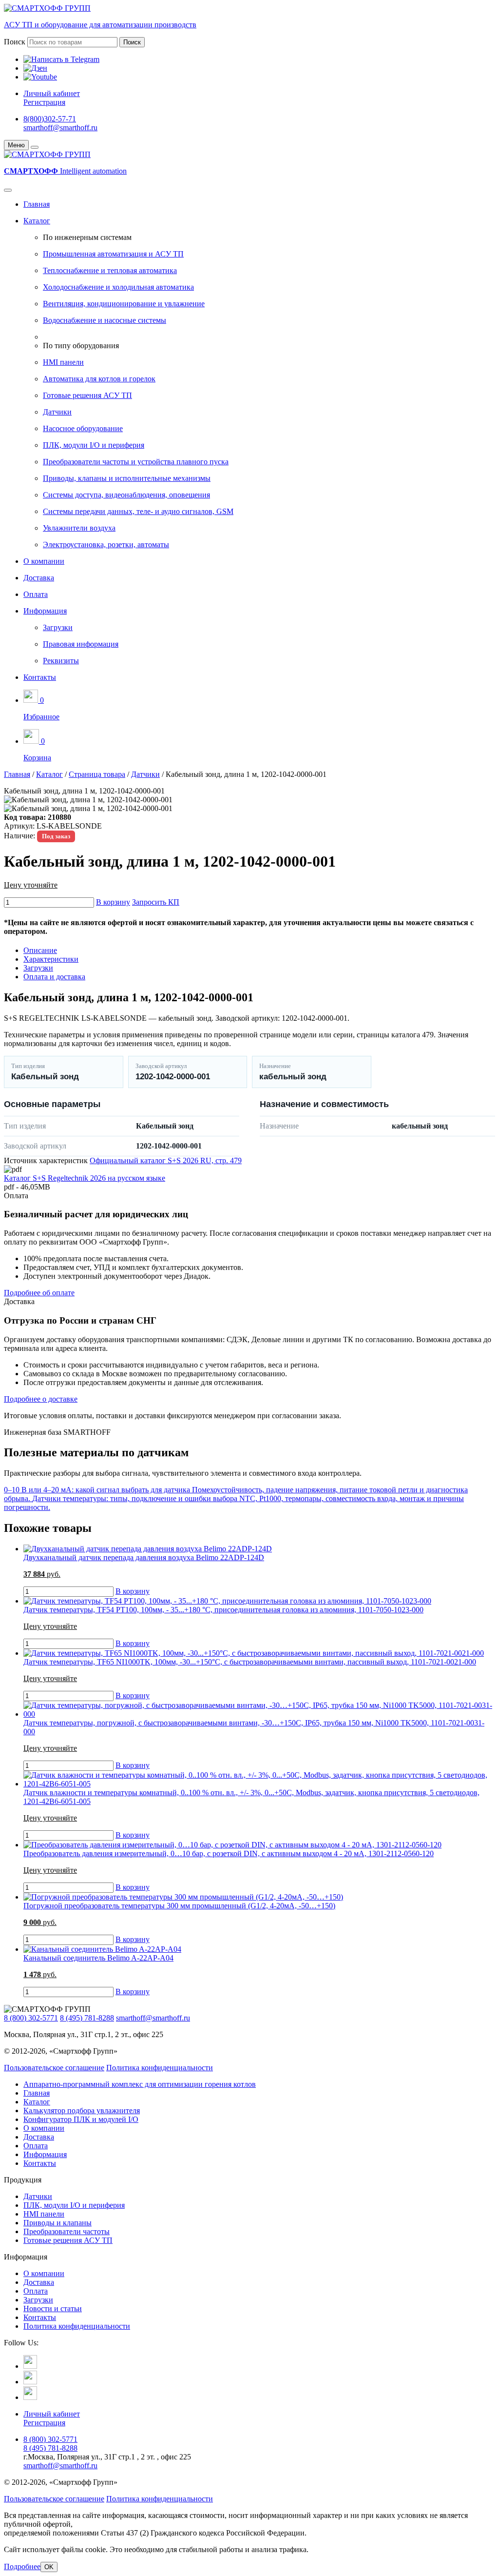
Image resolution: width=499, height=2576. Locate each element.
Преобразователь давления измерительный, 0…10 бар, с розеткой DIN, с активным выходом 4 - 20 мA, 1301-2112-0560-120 (229, 1853)
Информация (45, 611)
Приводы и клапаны (58, 2223)
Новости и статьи (53, 2308)
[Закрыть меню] (35, 147)
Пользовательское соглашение (54, 2068)
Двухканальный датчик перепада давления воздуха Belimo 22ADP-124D (144, 1557)
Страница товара (97, 774)
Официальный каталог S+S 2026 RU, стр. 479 (166, 1160)
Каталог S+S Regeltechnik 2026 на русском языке (85, 1178)
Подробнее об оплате (39, 1293)
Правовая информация (81, 644)
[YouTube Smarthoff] (30, 2397)
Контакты (40, 677)
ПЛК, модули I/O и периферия (94, 445)
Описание (40, 950)
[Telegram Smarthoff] (30, 2366)
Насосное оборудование (83, 428)
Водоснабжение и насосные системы (105, 320)
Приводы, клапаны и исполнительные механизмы (127, 478)
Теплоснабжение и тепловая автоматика (110, 270)
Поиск (15, 42)
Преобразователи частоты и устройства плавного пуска (136, 462)
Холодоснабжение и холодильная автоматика (118, 287)
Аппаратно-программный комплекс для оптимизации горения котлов (140, 2084)
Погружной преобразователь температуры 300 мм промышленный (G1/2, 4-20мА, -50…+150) (179, 1906)
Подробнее (22, 2566)
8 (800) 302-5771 (31, 2018)
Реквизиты (61, 661)
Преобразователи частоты (67, 2231)
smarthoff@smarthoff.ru (60, 128)
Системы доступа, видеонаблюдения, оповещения (126, 495)
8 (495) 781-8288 (87, 2018)
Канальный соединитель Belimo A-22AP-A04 (98, 1958)
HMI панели (63, 362)
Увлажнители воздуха (79, 528)
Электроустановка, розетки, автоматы (106, 545)
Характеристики (51, 959)
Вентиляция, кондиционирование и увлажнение (124, 304)
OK (49, 2567)
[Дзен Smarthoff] (30, 2382)
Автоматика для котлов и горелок (99, 379)
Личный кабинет (52, 93)
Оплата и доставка (54, 977)
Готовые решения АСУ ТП (87, 395)
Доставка (39, 578)
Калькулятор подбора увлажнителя (82, 2110)
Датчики (57, 412)
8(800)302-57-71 (50, 119)
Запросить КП (156, 902)
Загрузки (58, 627)
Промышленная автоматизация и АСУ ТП (113, 254)
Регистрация (44, 102)
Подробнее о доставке (41, 1399)
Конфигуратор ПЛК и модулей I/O (81, 2119)
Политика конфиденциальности (160, 2068)
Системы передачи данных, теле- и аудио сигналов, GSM (138, 511)
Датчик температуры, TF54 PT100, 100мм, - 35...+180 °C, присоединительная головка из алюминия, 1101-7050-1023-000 (223, 1610)
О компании (44, 561)
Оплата (36, 594)
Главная (37, 204)
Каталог (37, 221)
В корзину (113, 902)
